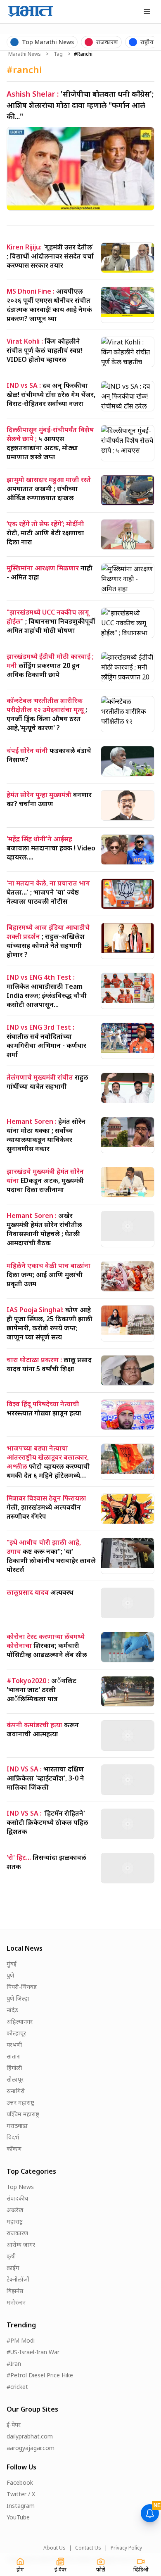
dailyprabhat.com (30, 2436)
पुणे (10, 1975)
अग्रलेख (15, 2210)
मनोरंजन (16, 2302)
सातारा (14, 2056)
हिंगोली (14, 2068)
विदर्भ (13, 2137)
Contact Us (88, 2548)
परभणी (14, 2045)
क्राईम (13, 2268)
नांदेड (12, 2010)
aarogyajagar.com (31, 2448)
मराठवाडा (17, 2126)
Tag (58, 54)
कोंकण (14, 2149)
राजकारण (17, 2233)
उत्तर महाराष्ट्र (20, 2102)
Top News (20, 2187)
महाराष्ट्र (15, 2221)
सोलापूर (15, 2079)
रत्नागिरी (16, 2091)
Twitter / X (21, 2494)
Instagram (21, 2506)
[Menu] (147, 12)
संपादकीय (17, 2198)
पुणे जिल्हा (18, 1998)
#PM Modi (21, 2340)
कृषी (11, 2256)
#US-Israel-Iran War (33, 2352)
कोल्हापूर (16, 2033)
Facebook (20, 2482)
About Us (54, 2548)
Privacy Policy (126, 2548)
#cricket (17, 2387)
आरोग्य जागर (21, 2245)
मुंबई (12, 1964)
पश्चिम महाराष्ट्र (23, 2114)
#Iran (14, 2364)
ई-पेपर (14, 2425)
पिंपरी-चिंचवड (22, 1987)
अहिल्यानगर (20, 2022)
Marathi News (25, 54)
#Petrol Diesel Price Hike (40, 2375)
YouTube (18, 2517)
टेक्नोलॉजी (18, 2279)
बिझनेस (15, 2291)
